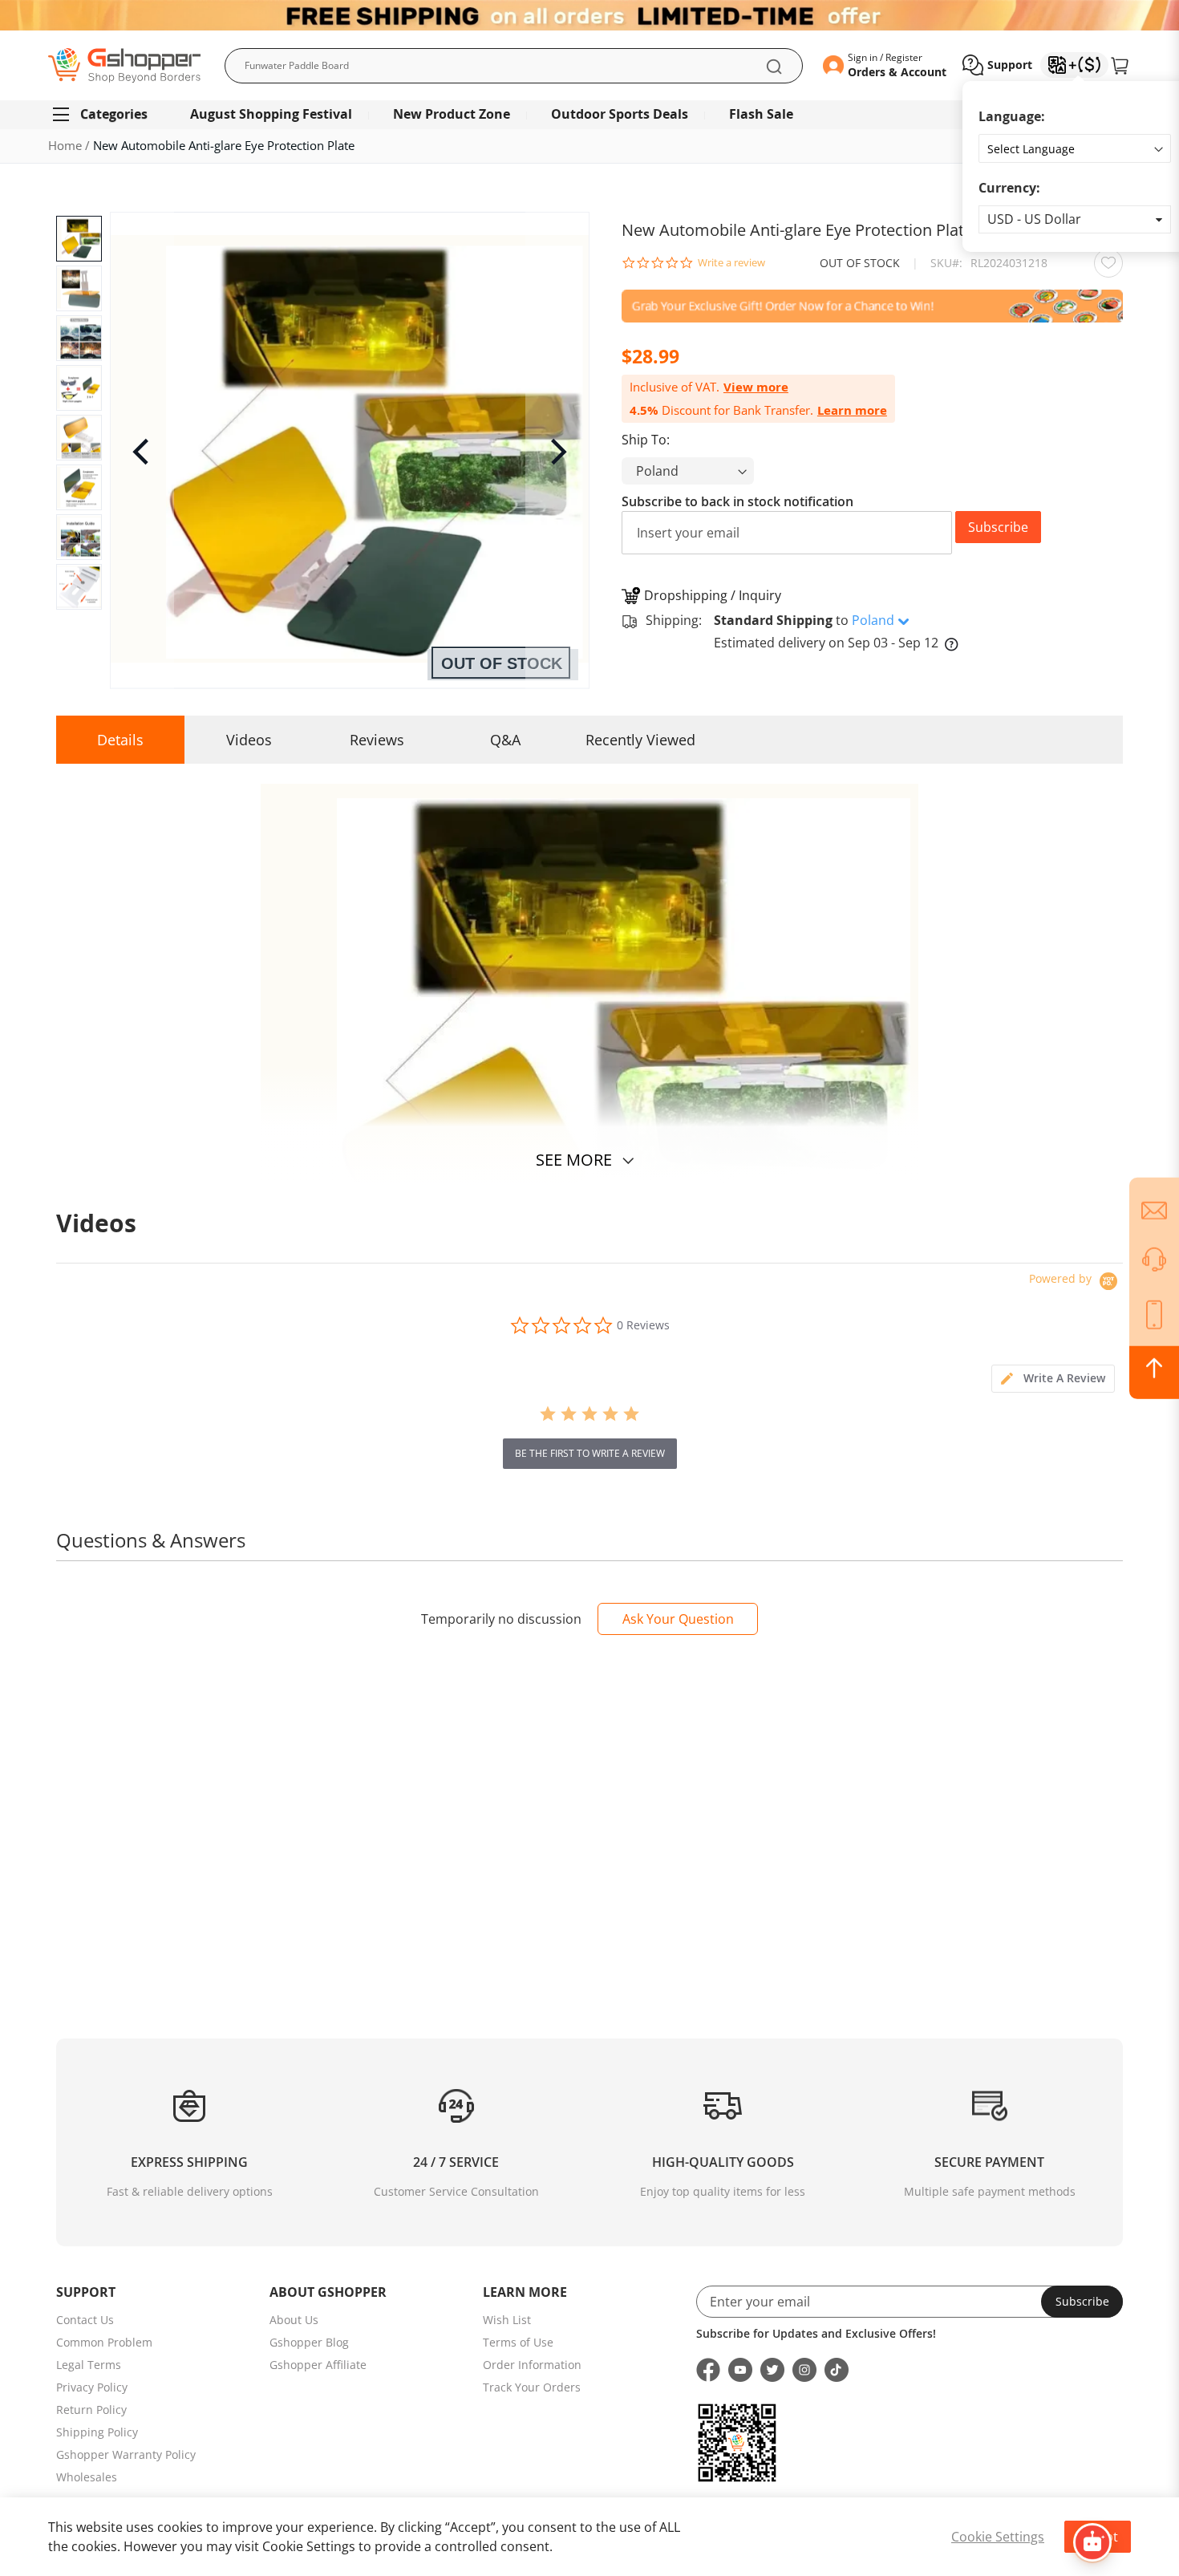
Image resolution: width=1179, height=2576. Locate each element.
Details (120, 740)
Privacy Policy (92, 2387)
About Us (294, 2320)
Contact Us (85, 2320)
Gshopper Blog (309, 2342)
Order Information (532, 2365)
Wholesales (87, 2477)
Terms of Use (518, 2342)
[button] (1075, 219)
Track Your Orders (532, 2387)
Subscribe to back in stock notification (737, 501)
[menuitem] (107, 114)
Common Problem (104, 2342)
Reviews (377, 740)
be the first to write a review (590, 1453)
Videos (249, 740)
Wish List (507, 2320)
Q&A (505, 740)
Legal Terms (89, 2365)
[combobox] (514, 66)
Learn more (852, 410)
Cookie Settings (998, 2537)
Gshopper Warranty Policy (126, 2454)
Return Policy (91, 2410)
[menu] (589, 114)
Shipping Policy (97, 2432)
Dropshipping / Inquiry (713, 595)
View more (756, 387)
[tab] (1053, 1379)
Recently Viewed (640, 740)
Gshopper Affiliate (318, 2365)
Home (65, 145)
